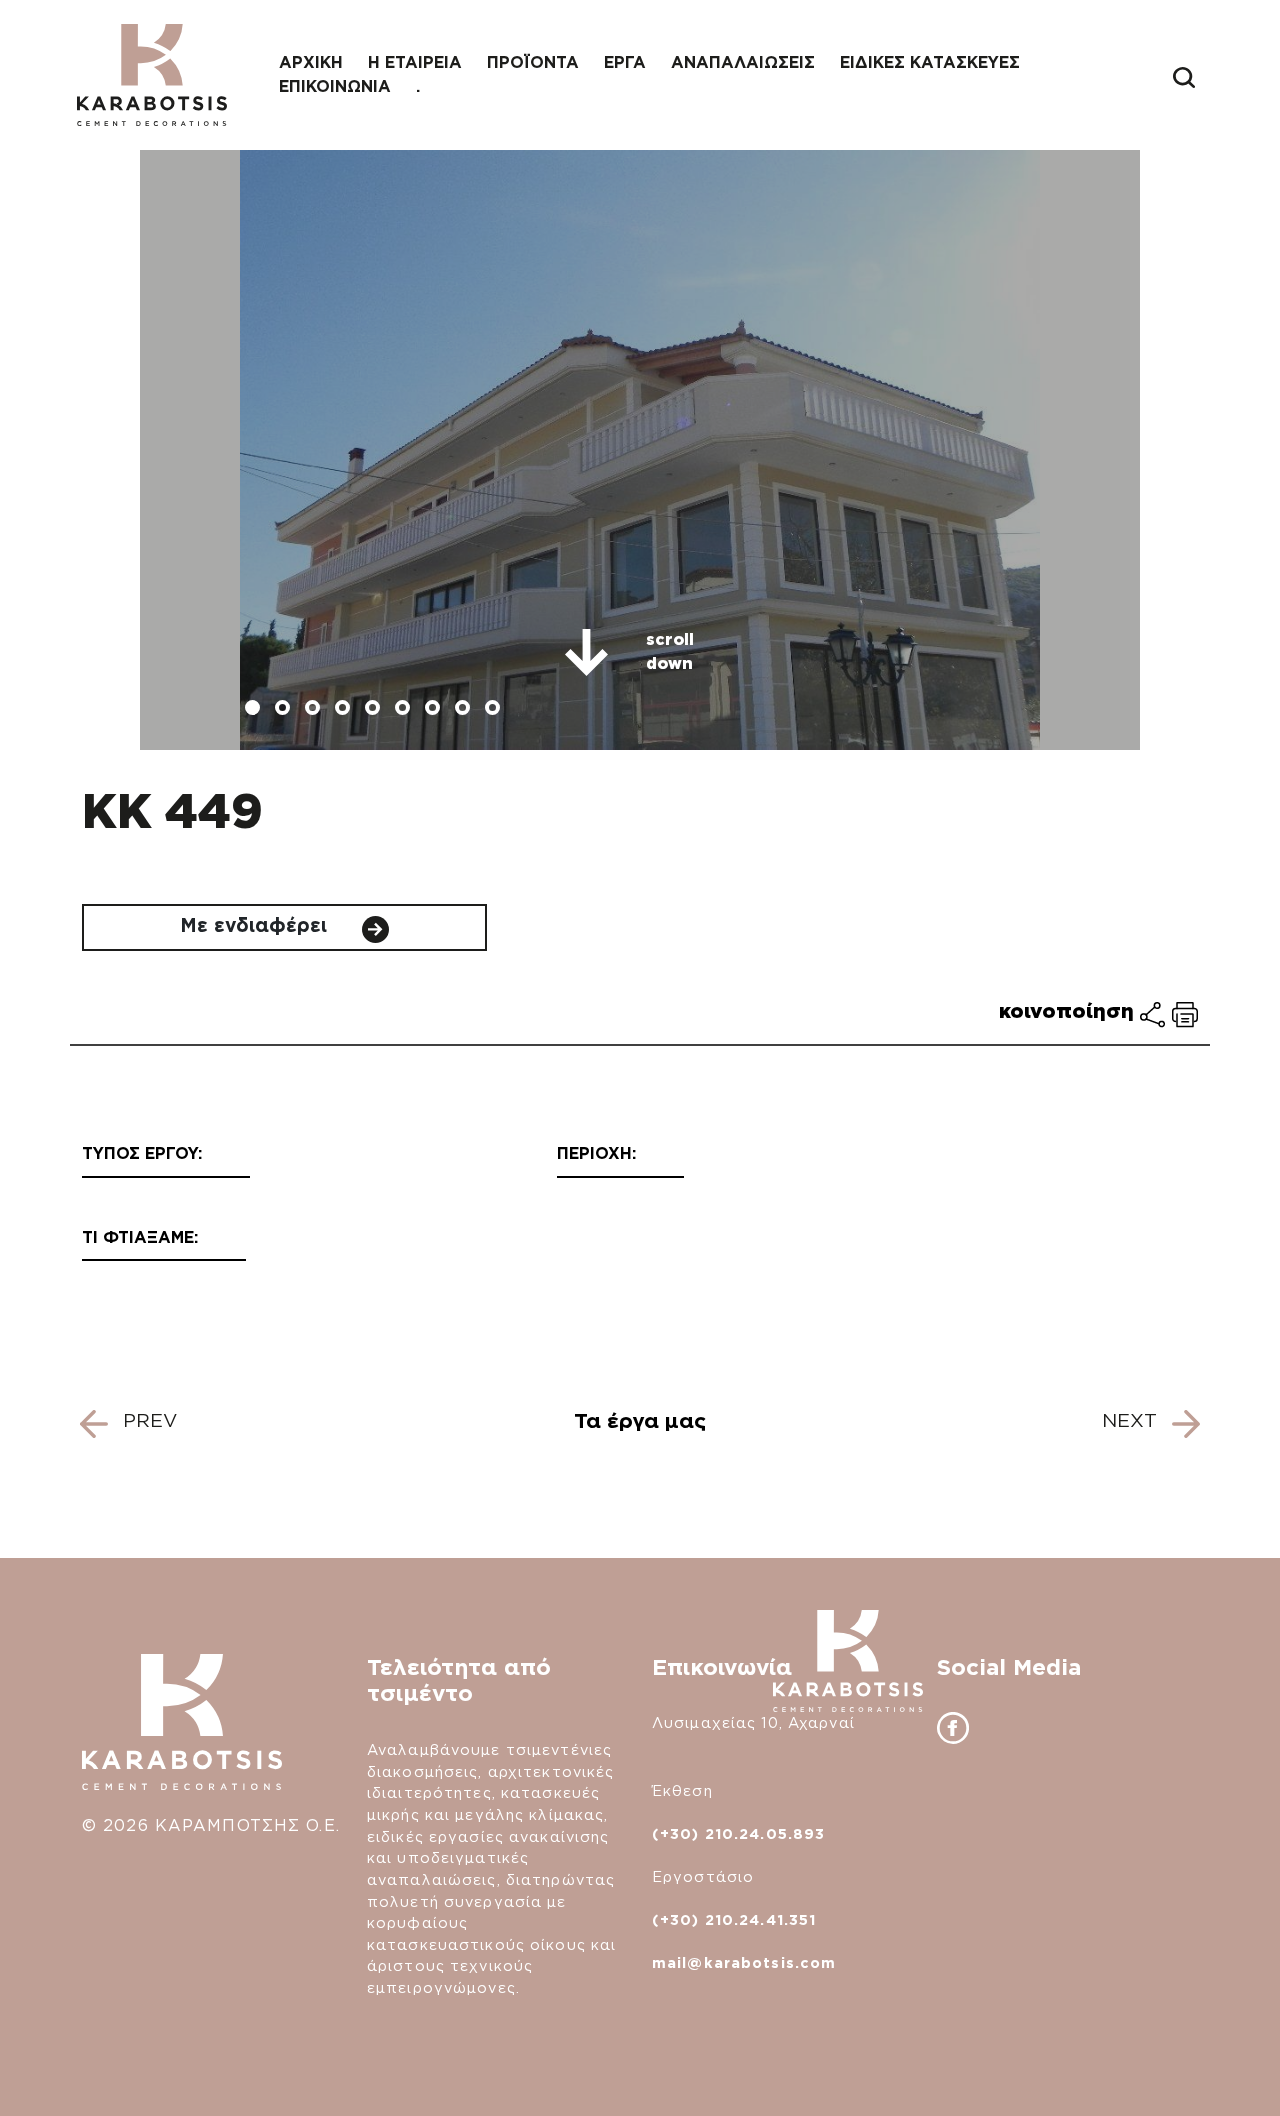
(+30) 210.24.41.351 (734, 1919)
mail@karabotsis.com (744, 1962)
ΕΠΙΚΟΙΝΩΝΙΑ (335, 86)
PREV (147, 1420)
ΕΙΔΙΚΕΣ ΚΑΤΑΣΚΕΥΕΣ (930, 62)
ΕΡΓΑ (625, 62)
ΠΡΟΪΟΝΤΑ (533, 62)
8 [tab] (465, 710)
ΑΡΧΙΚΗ (311, 62)
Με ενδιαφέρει (256, 925)
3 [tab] (315, 710)
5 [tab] (375, 710)
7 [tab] (435, 710)
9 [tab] (495, 710)
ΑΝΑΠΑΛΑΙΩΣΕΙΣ (743, 62)
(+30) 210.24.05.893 (738, 1833)
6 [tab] (405, 710)
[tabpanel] (640, 450)
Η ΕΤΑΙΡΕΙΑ (415, 62)
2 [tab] (285, 710)
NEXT (1132, 1420)
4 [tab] (345, 710)
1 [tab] (255, 710)
